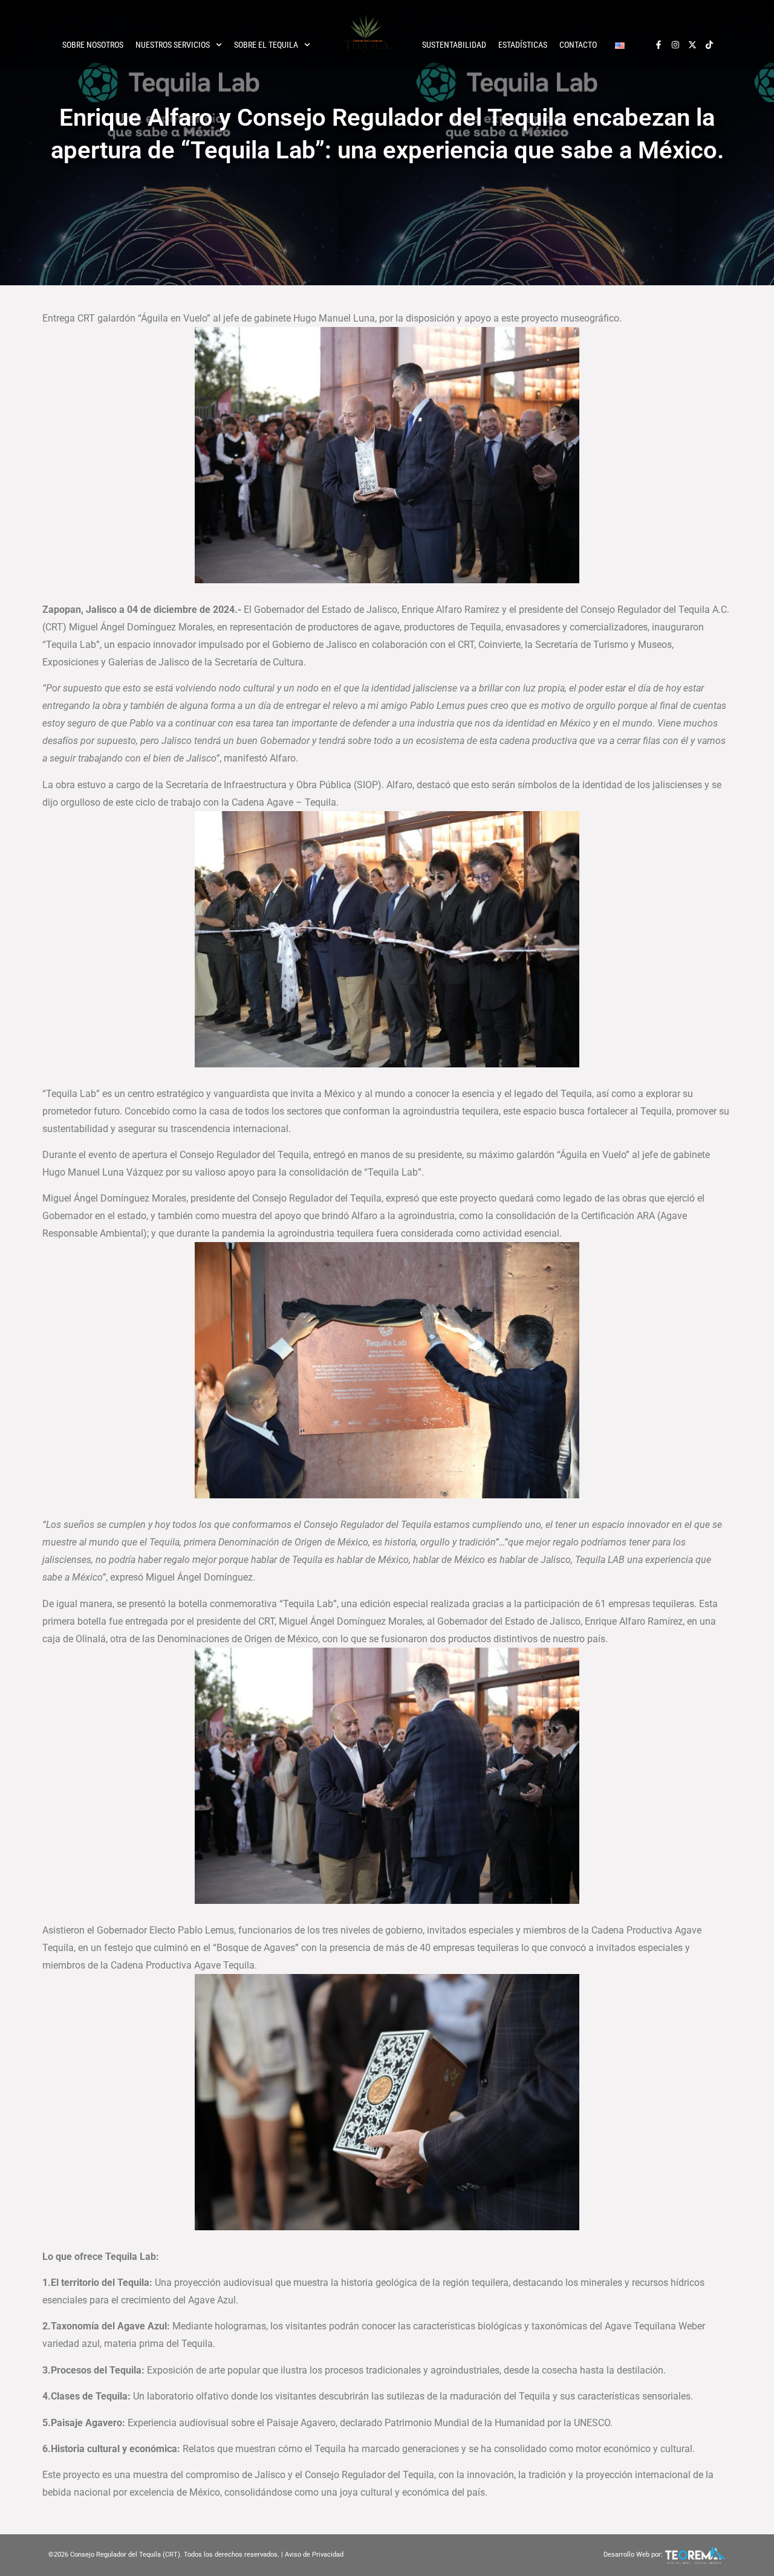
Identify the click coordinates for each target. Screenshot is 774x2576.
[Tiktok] (709, 45)
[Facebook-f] (659, 45)
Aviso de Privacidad (314, 2555)
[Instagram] (675, 45)
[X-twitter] (692, 45)
